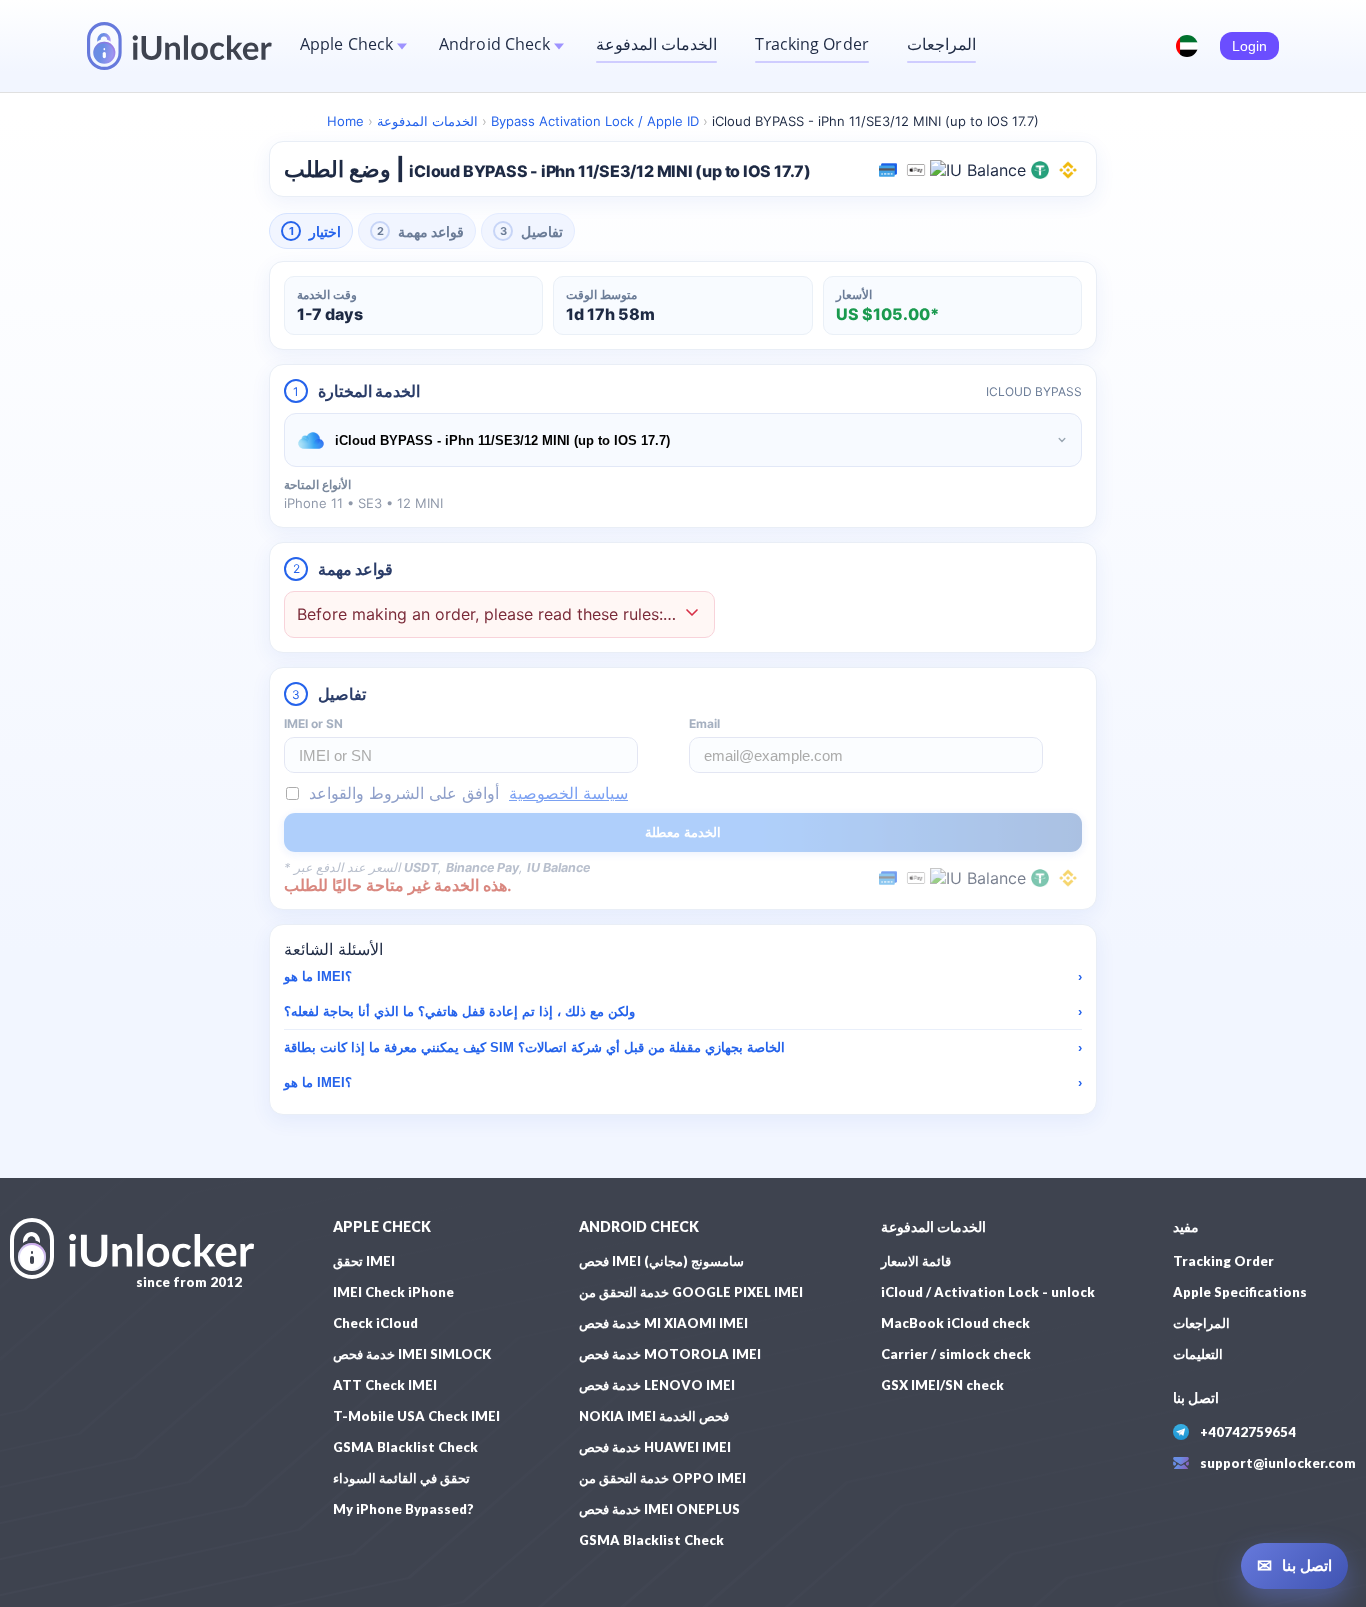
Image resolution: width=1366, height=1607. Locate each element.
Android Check (494, 44)
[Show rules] (692, 614)
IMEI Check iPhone (393, 1292)
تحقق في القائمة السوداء (401, 1478)
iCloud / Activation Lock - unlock (988, 1292)
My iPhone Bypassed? (403, 1509)
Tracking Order (811, 44)
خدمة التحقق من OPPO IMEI (662, 1478)
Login (1249, 46)
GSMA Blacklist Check (405, 1447)
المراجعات (941, 44)
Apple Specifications (1240, 1292)
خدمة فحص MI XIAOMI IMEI (663, 1323)
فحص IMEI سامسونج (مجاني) (661, 1261)
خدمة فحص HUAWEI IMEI (655, 1447)
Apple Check (346, 44)
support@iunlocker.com (1278, 1463)
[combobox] (683, 440)
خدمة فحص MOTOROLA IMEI (670, 1354)
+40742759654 (1248, 1432)
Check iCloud (375, 1323)
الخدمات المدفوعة (656, 44)
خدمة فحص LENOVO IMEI (657, 1385)
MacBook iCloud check (955, 1323)
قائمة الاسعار (916, 1261)
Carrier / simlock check (956, 1354)
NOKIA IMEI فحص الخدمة (654, 1416)
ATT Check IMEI (385, 1385)
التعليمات (1198, 1354)
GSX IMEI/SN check (942, 1385)
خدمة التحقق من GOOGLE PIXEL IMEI (691, 1292)
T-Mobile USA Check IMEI (416, 1416)
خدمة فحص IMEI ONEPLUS (659, 1509)
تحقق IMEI (364, 1261)
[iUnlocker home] (179, 46)
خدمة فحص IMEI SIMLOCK (412, 1354)
